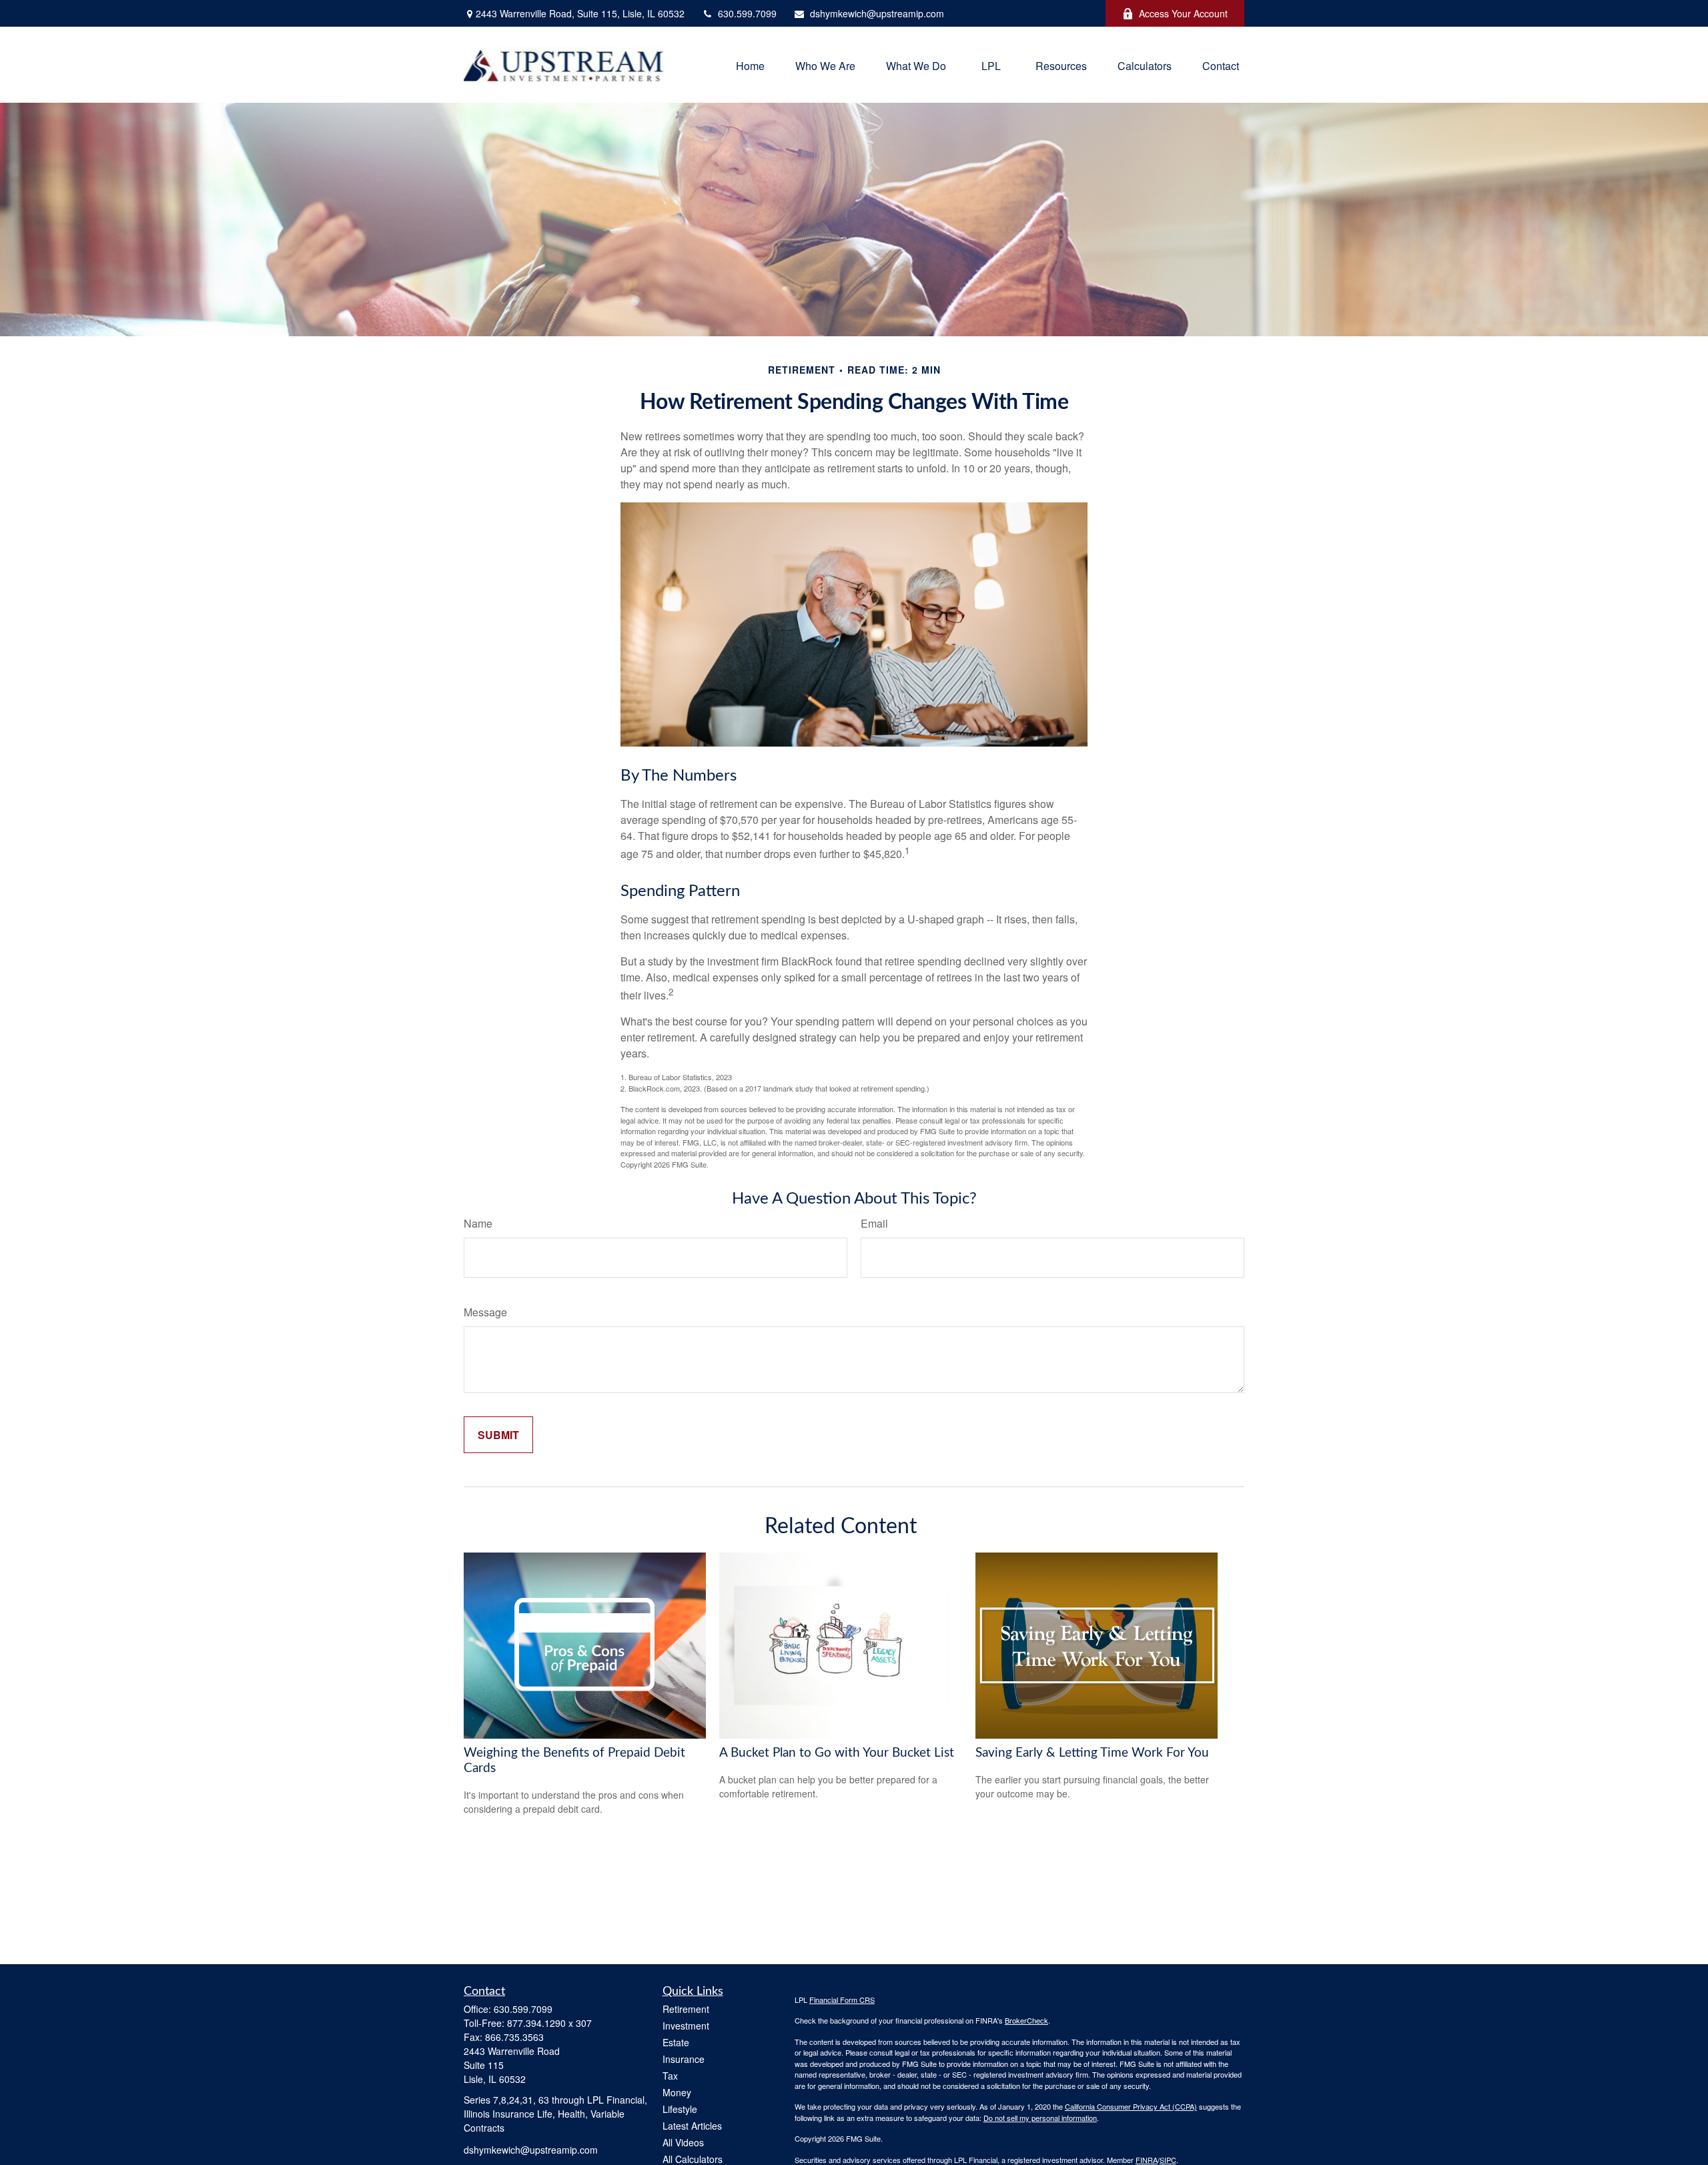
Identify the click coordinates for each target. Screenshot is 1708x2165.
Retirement (686, 2009)
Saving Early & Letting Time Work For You (1092, 1753)
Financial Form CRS (842, 2000)
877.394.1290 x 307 (549, 2023)
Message (485, 1312)
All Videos (683, 2142)
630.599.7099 (747, 13)
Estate (676, 2042)
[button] (750, 64)
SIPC (1168, 2160)
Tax (670, 2076)
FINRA (1147, 2160)
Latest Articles (692, 2126)
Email (874, 1223)
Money (677, 2092)
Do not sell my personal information (1040, 2118)
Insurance (684, 2059)
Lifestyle (680, 2109)
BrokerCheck (1026, 2020)
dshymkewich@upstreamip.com (877, 13)
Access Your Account (1183, 13)
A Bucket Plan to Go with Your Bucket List (837, 1753)
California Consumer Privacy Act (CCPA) (1131, 2106)
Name (478, 1223)
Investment (686, 2026)
